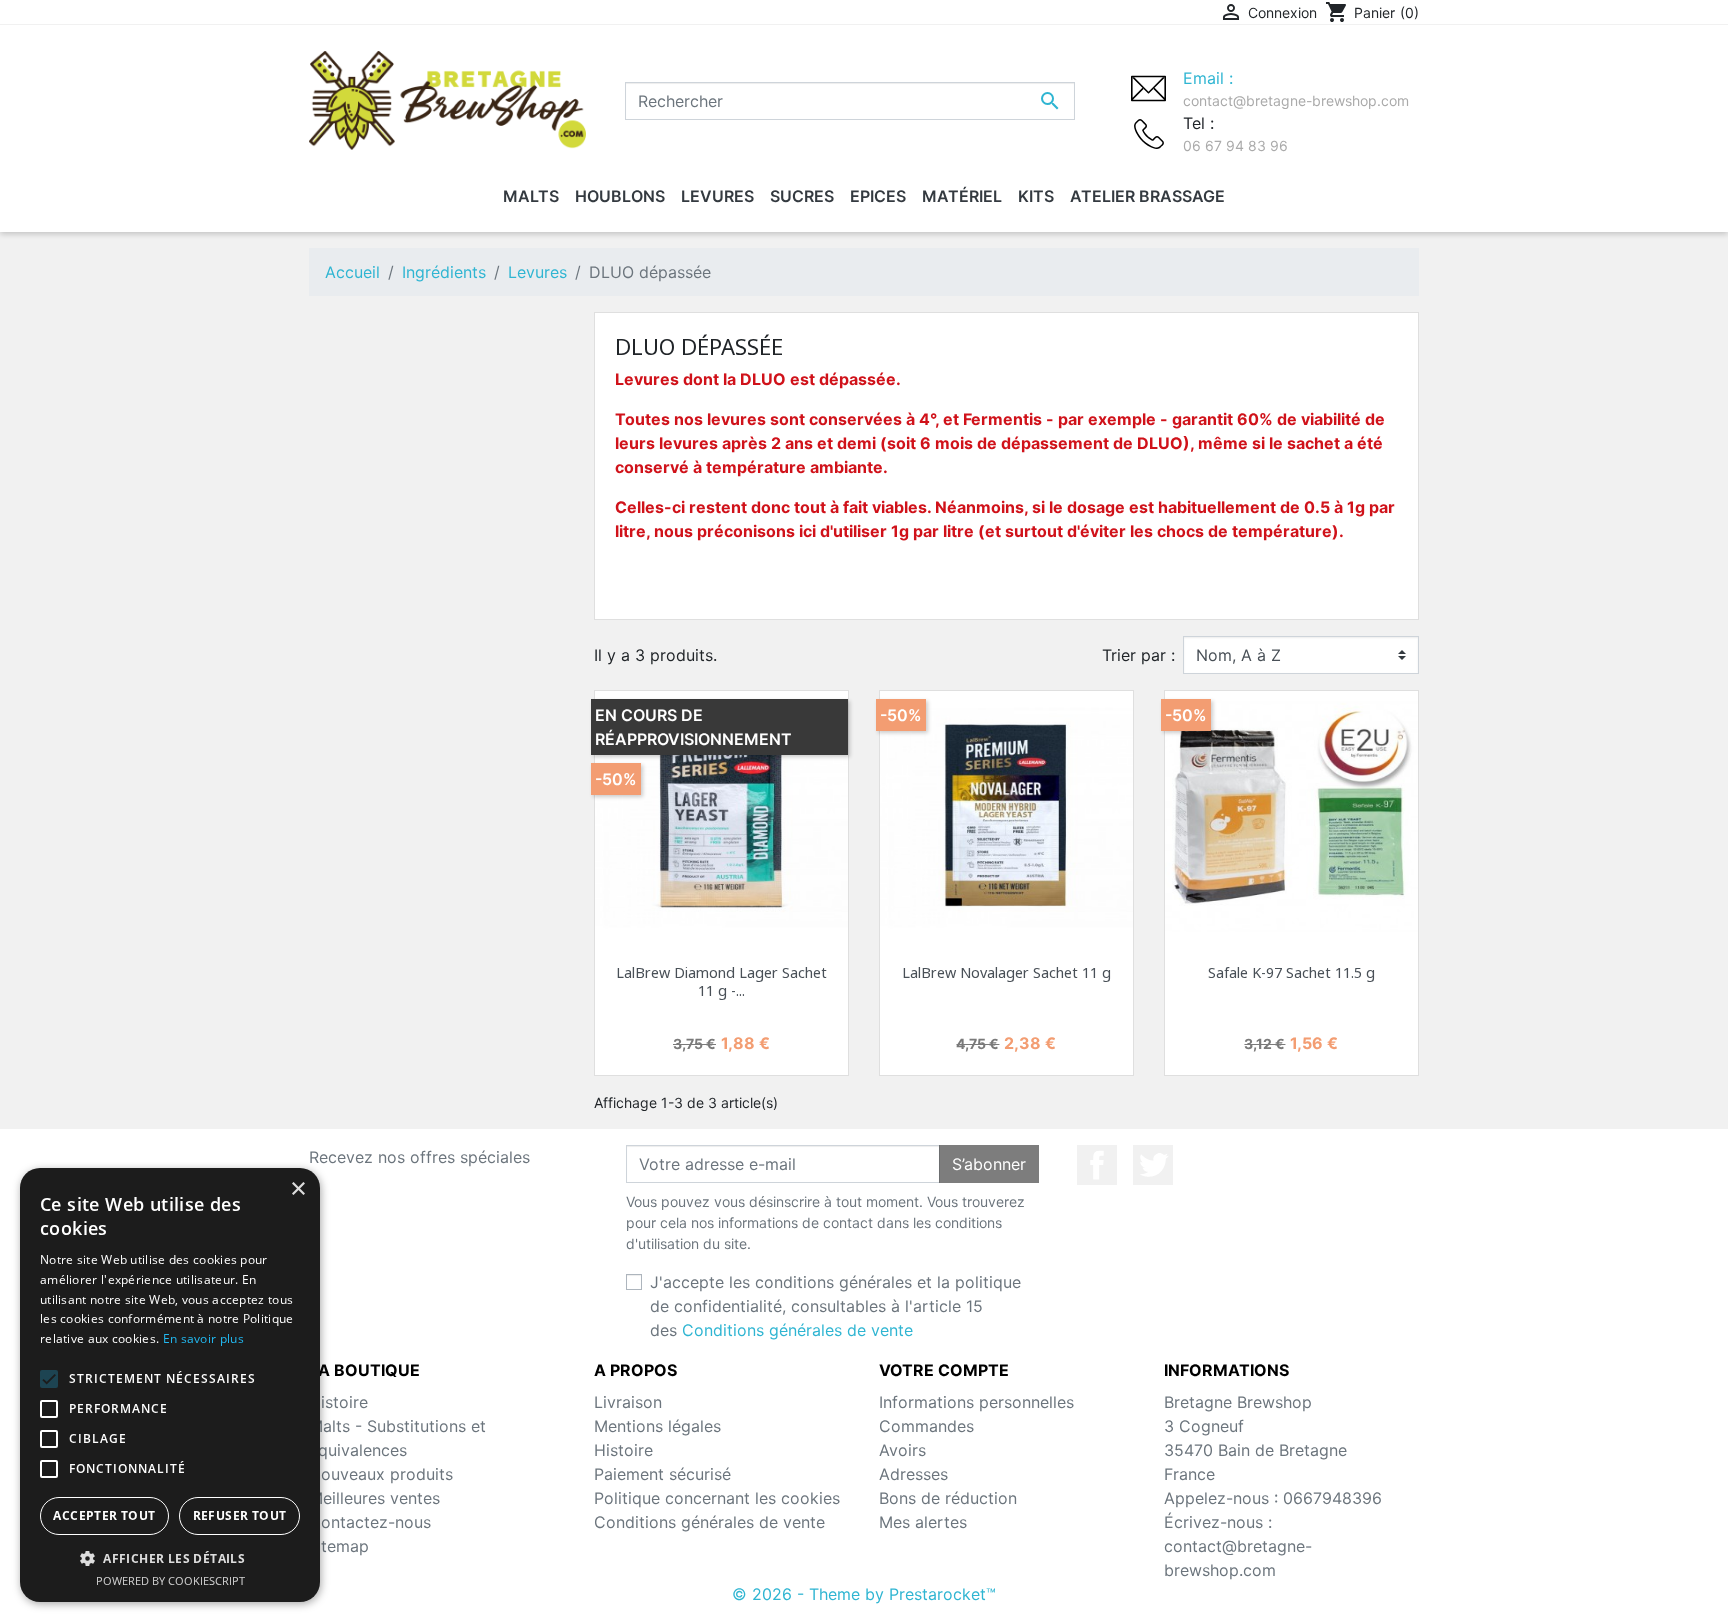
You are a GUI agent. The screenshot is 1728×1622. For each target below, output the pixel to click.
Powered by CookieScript (170, 1580)
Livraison (628, 1402)
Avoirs (902, 1450)
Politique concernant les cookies (717, 1498)
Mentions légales (657, 1426)
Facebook (1097, 1165)
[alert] (170, 1385)
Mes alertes (923, 1522)
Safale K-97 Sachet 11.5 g (1291, 972)
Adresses (913, 1474)
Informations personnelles (976, 1402)
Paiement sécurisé (662, 1474)
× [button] (297, 1189)
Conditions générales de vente (797, 1330)
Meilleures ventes (374, 1498)
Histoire (338, 1402)
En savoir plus (203, 1338)
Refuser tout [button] (240, 1515)
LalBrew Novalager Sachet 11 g (1006, 972)
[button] (170, 1558)
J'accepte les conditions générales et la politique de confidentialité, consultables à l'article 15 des (835, 1306)
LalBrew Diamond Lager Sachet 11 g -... (721, 981)
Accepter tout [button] (104, 1515)
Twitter (1153, 1165)
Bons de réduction (948, 1498)
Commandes (926, 1426)
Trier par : (1138, 655)
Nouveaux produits (381, 1474)
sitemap (339, 1546)
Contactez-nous (370, 1522)
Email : (1296, 88)
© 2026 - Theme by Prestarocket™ (864, 1594)
